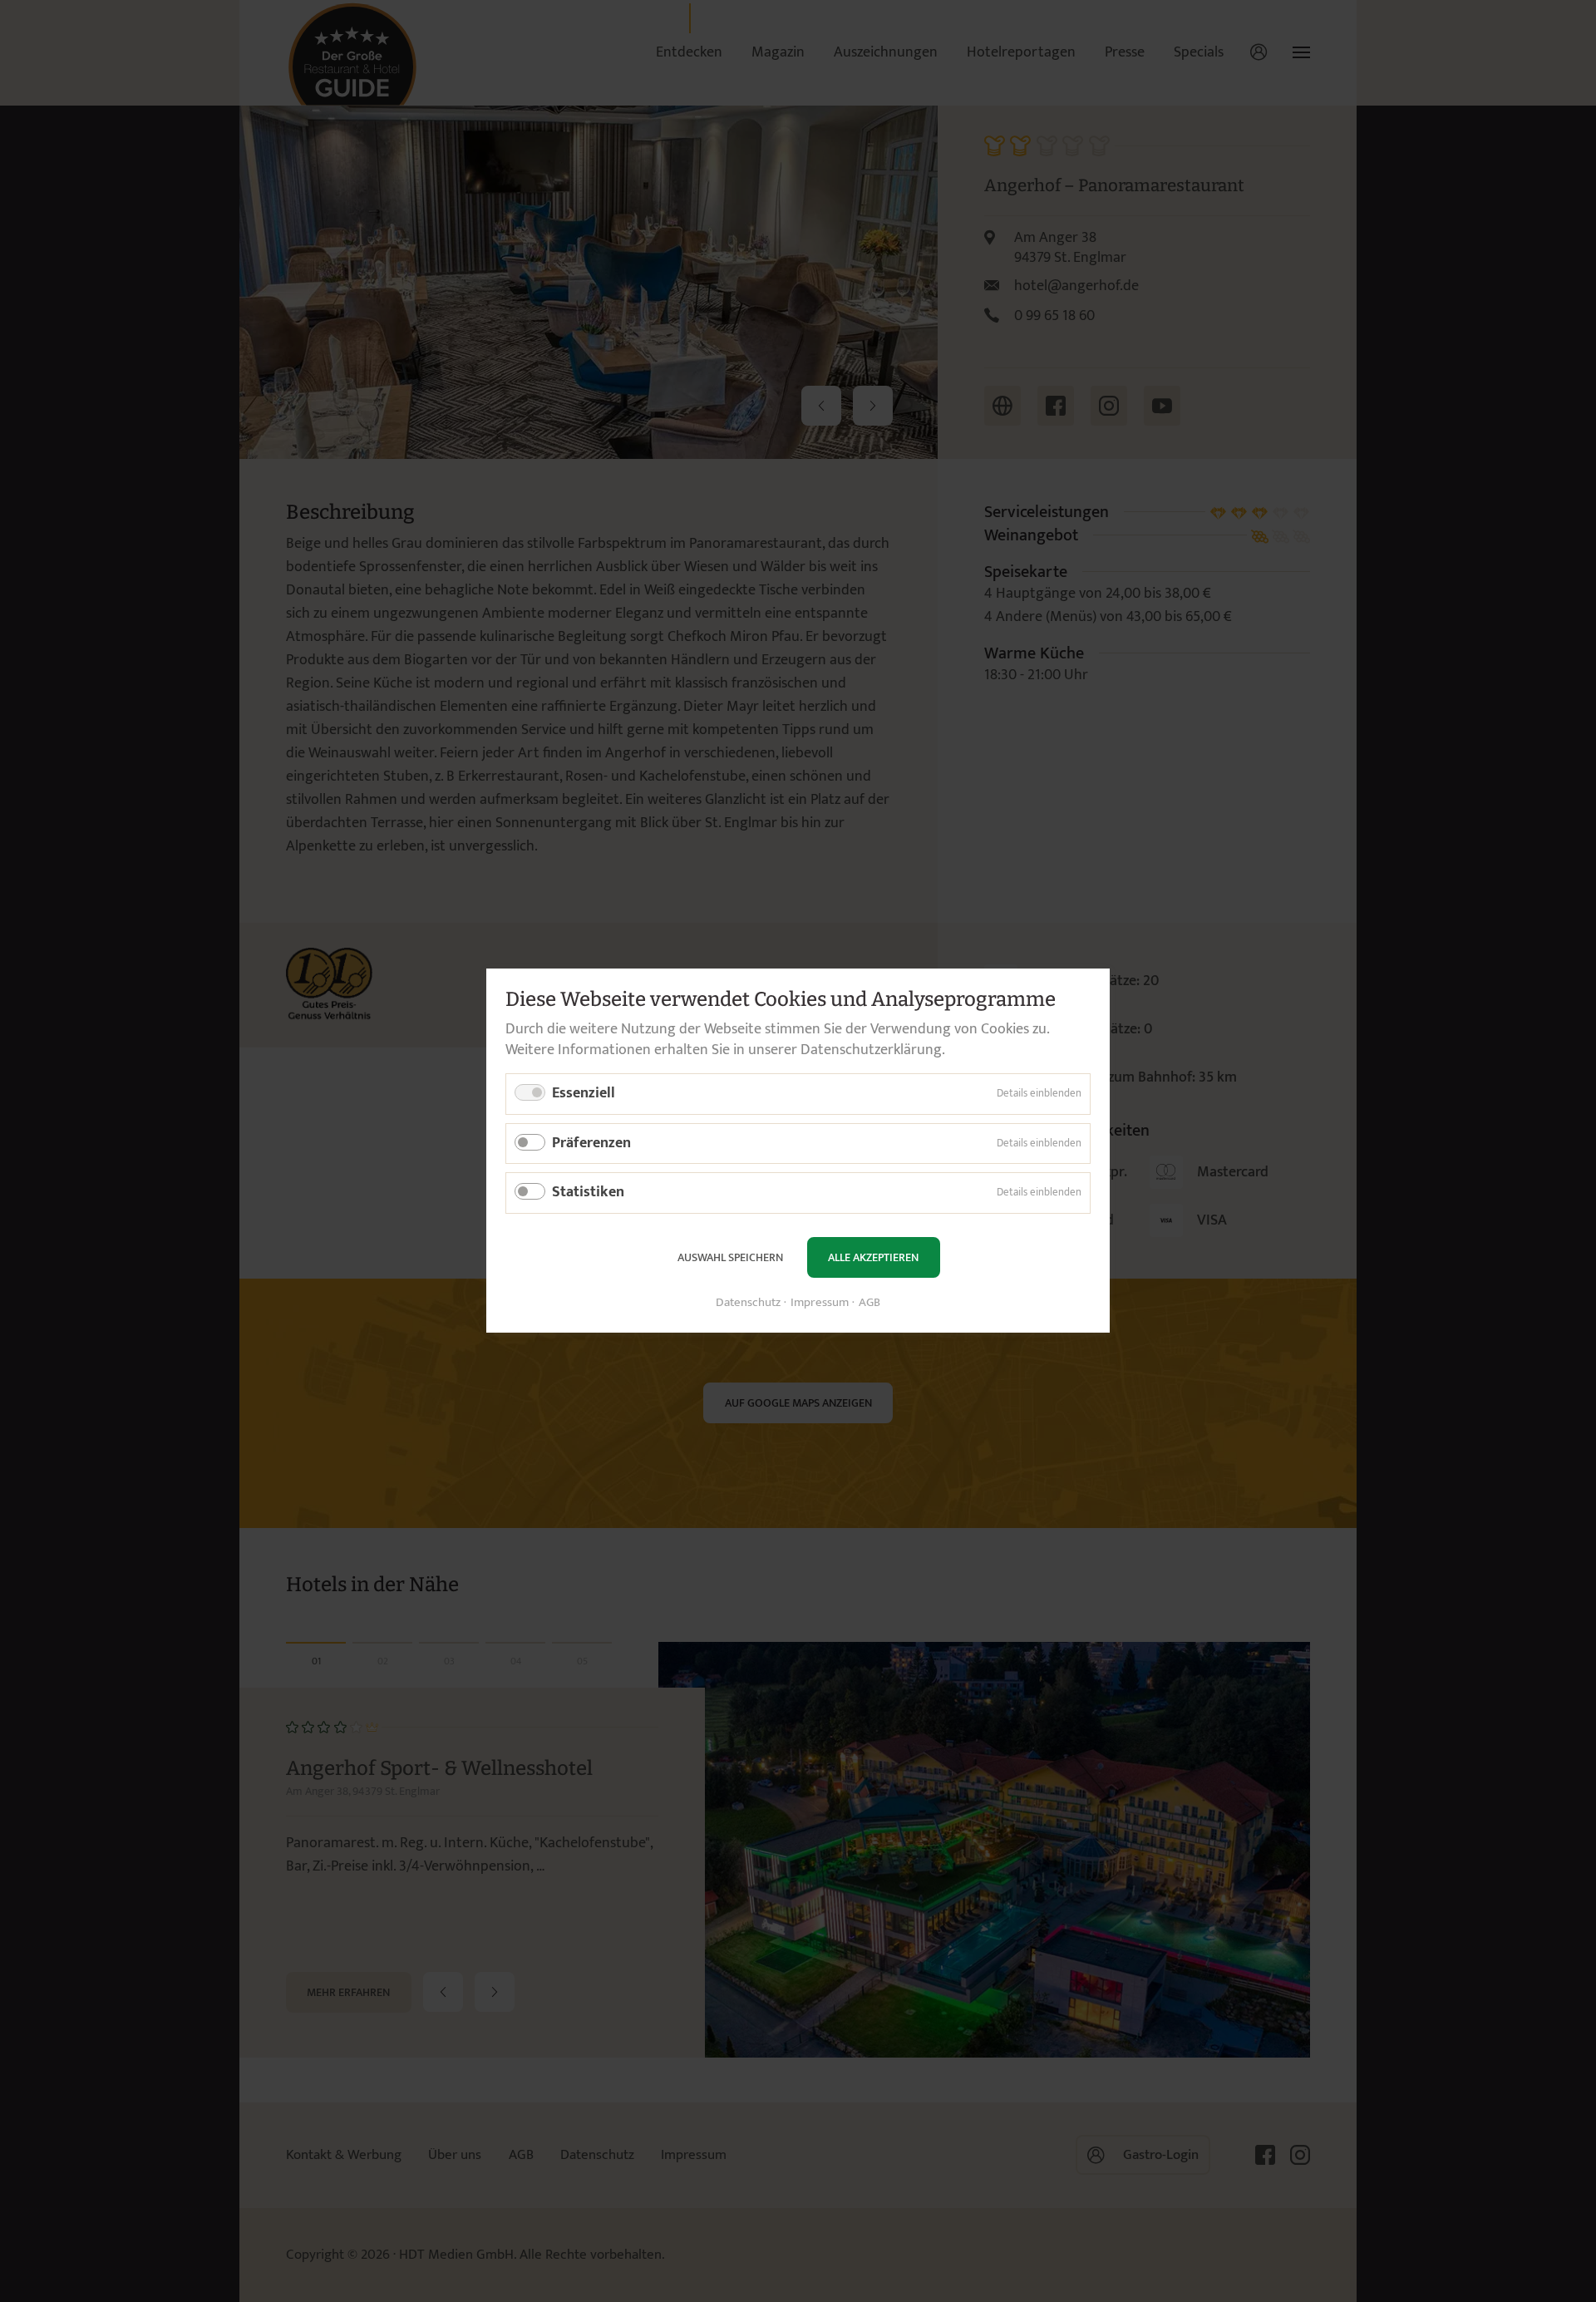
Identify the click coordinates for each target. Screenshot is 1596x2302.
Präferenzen (591, 1143)
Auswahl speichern (730, 1257)
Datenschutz (748, 1304)
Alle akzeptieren (873, 1257)
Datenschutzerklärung (871, 1050)
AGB (869, 1304)
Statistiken (588, 1193)
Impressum (820, 1304)
